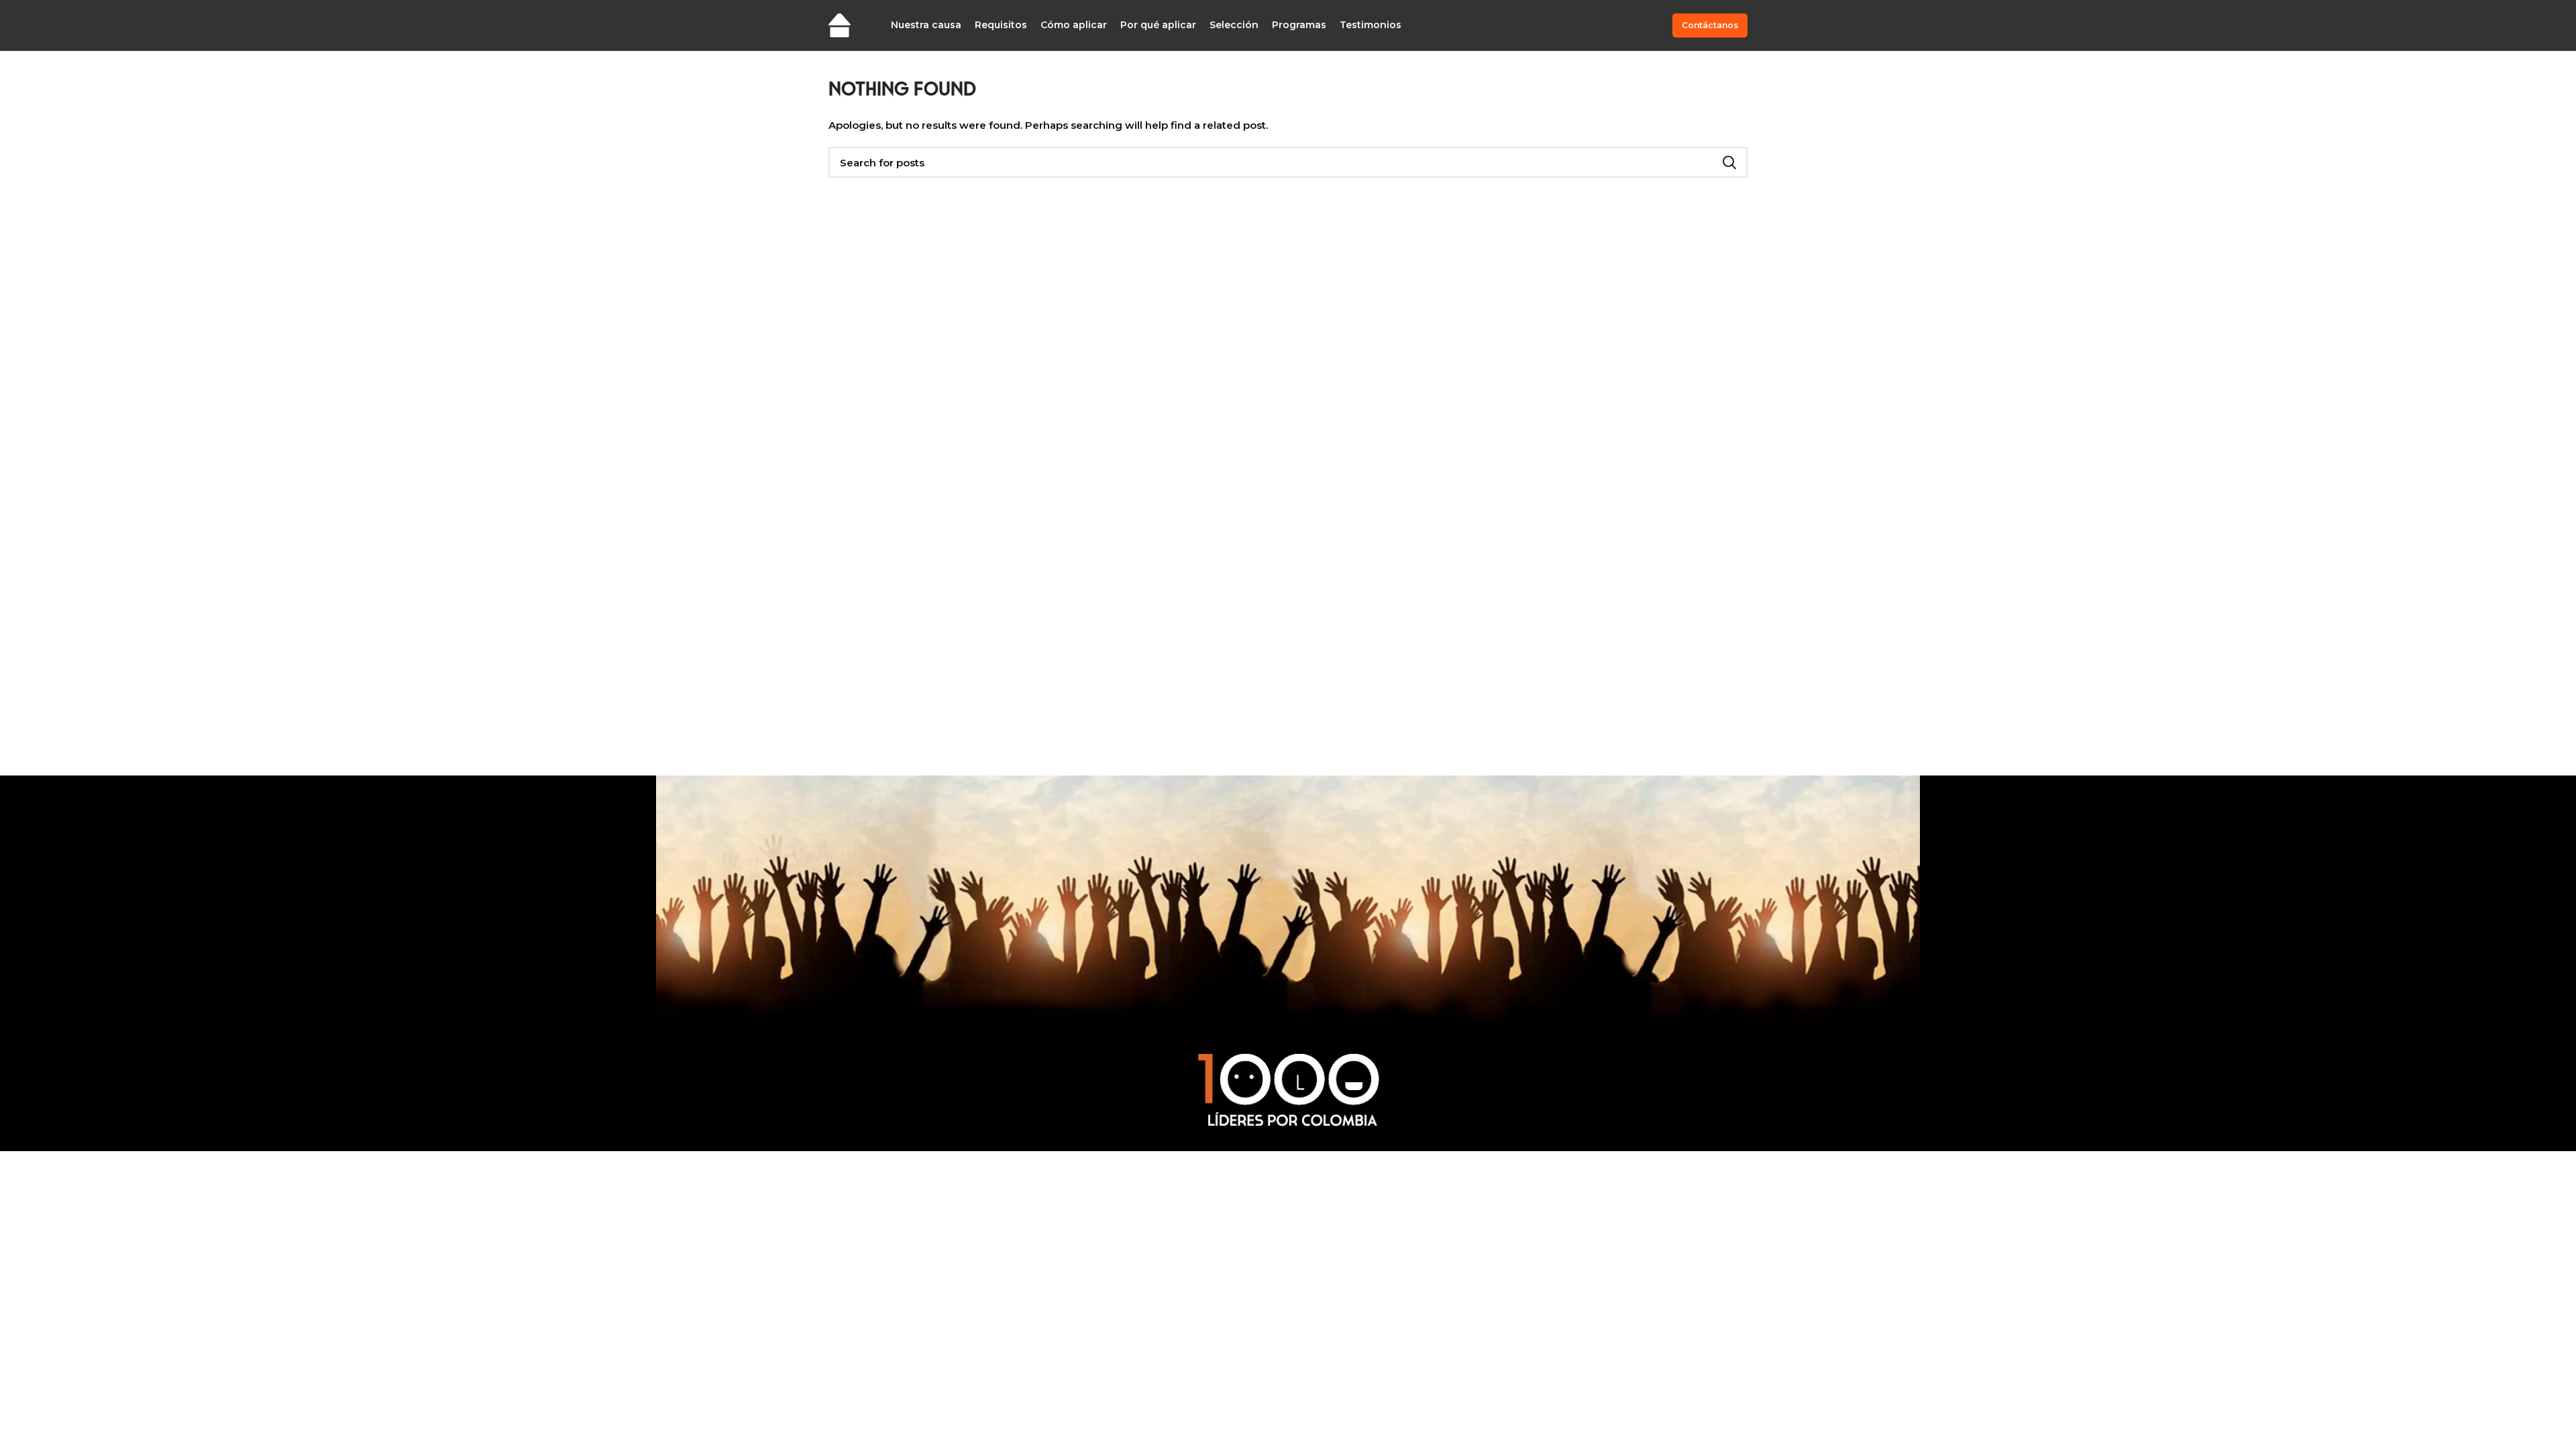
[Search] (1729, 162)
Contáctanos (1710, 25)
